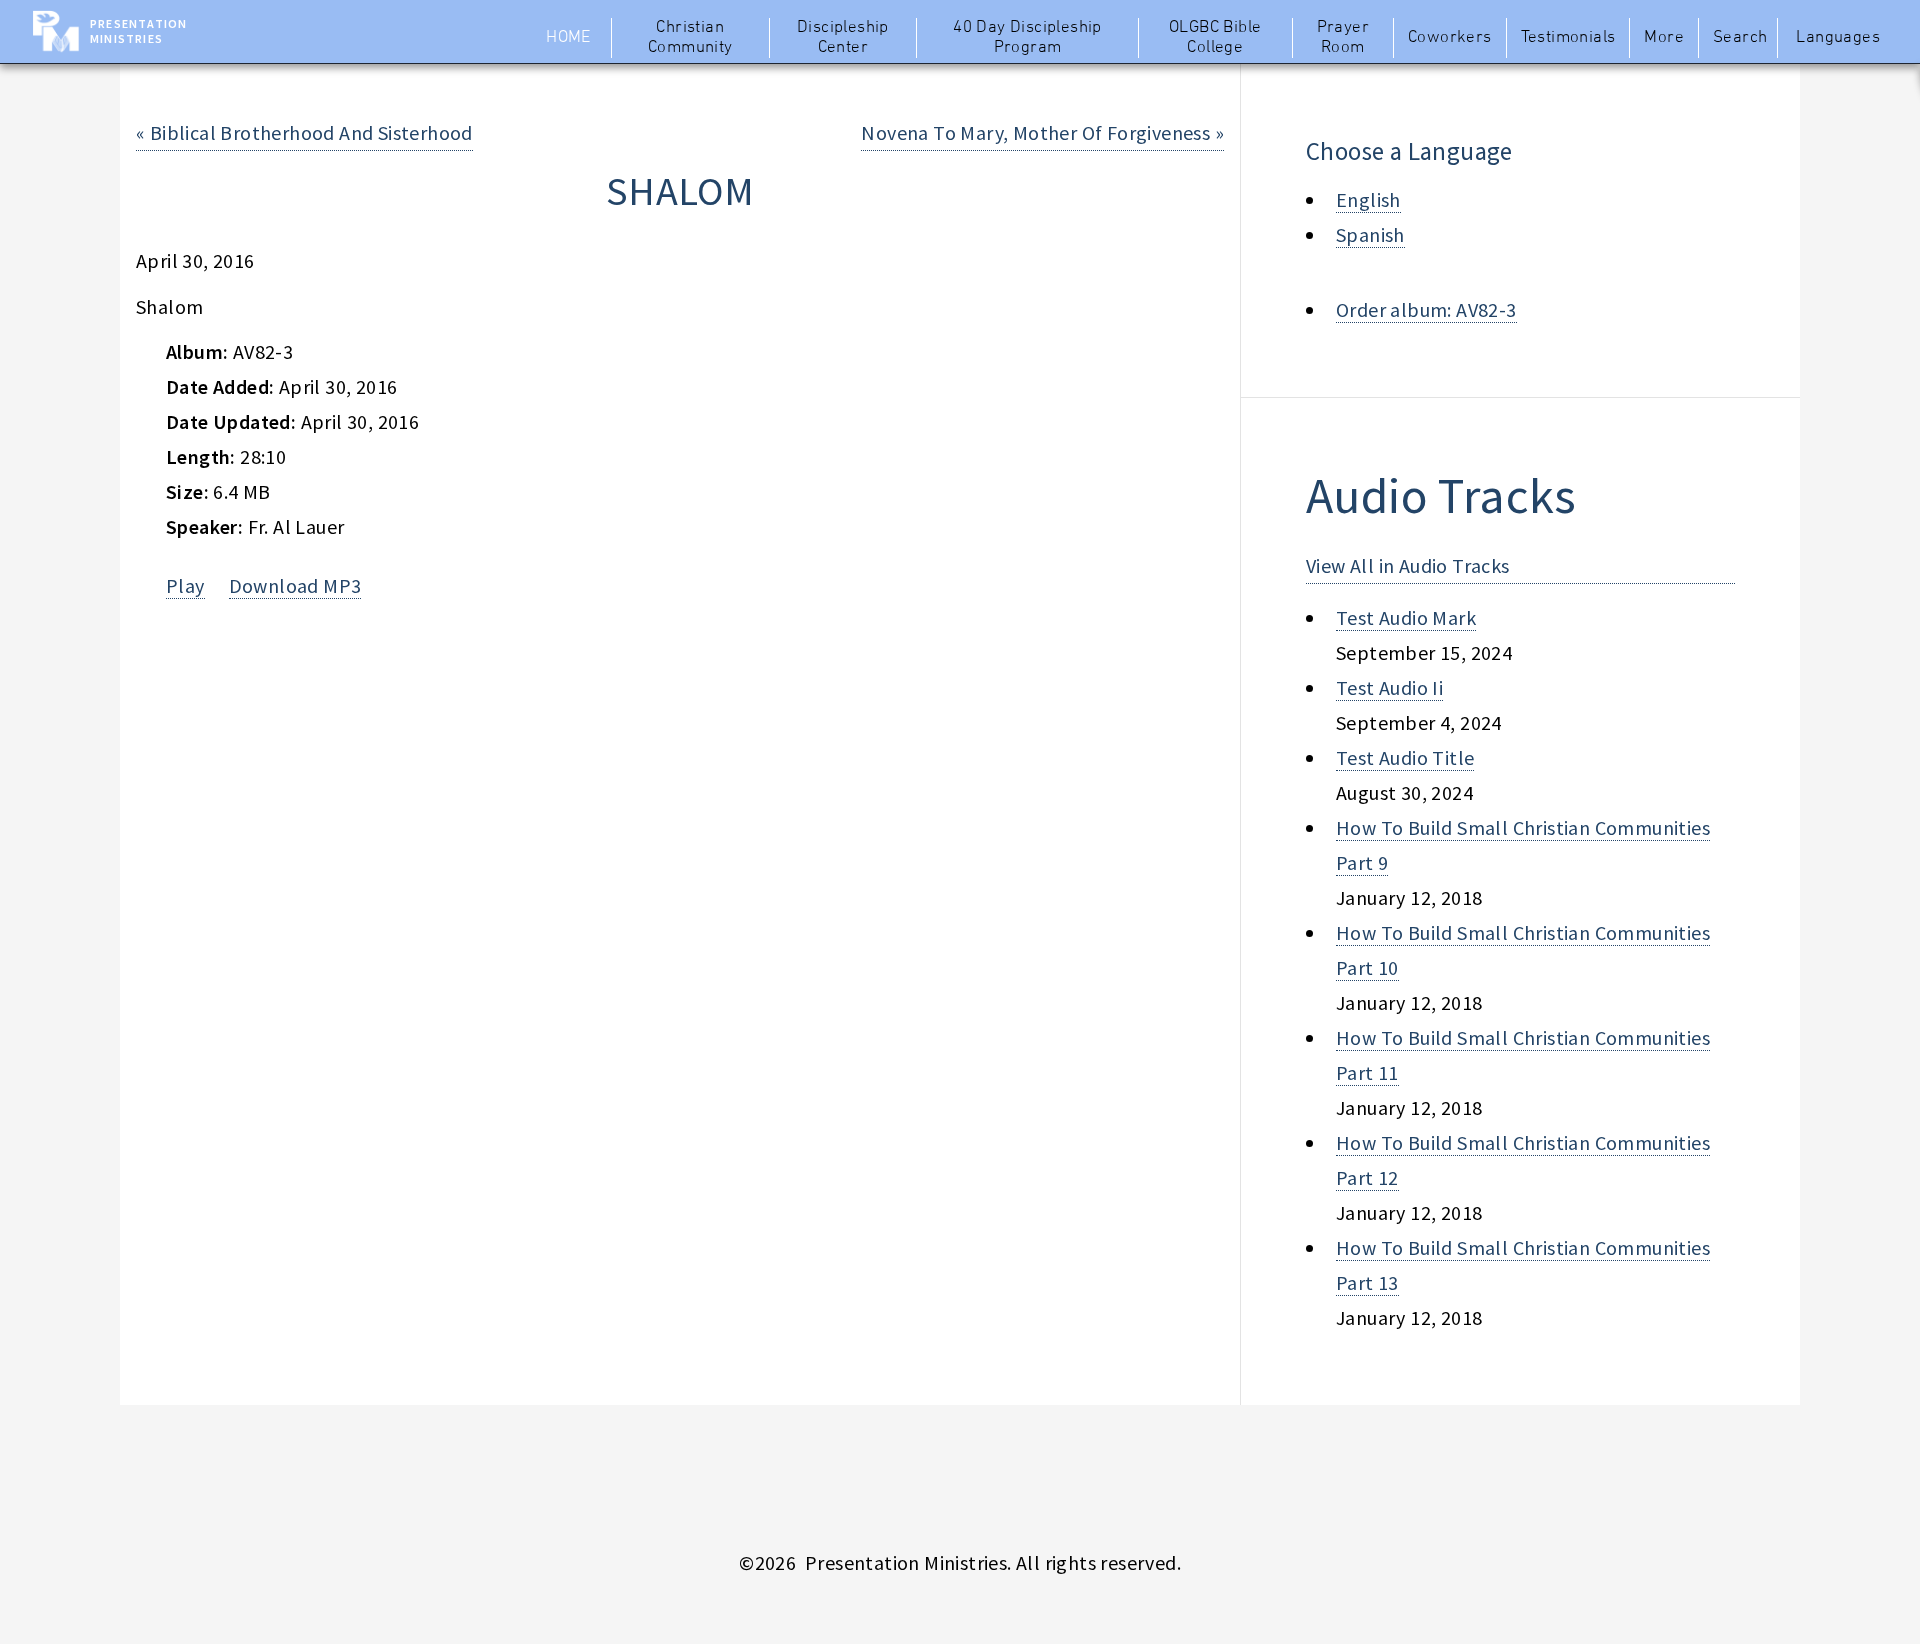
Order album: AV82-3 (1426, 309)
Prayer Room (1343, 38)
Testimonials (1568, 38)
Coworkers (1450, 38)
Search (1740, 38)
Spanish (1370, 234)
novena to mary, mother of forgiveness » (1042, 132)
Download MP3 (295, 585)
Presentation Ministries (138, 31)
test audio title (1405, 757)
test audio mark (1406, 617)
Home (568, 38)
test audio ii (1389, 687)
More (1664, 38)
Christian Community (690, 38)
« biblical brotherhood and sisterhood (304, 132)
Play (185, 585)
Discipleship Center (843, 38)
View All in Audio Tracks (1408, 565)
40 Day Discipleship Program (1027, 38)
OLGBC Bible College (1215, 38)
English (1368, 199)
